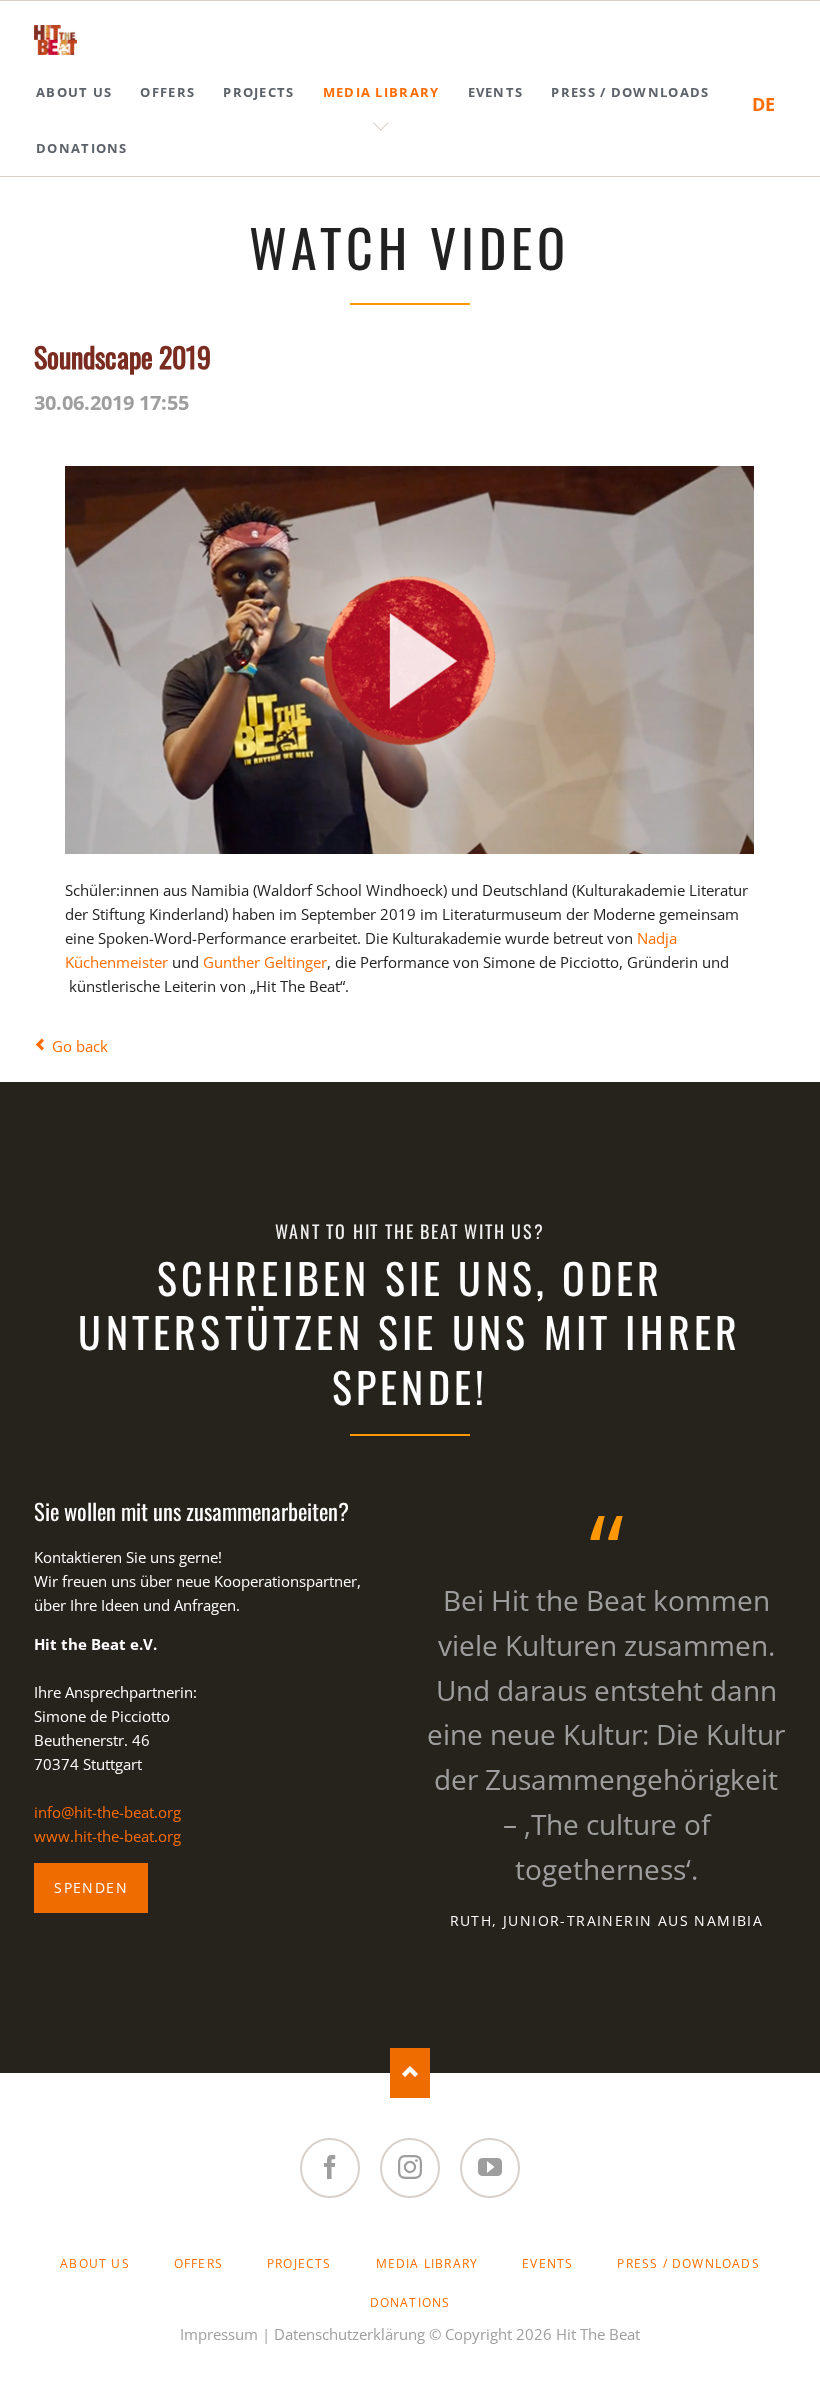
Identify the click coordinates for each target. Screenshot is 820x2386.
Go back (80, 1046)
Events (547, 2263)
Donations (410, 2302)
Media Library (427, 2263)
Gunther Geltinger (265, 962)
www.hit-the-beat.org (107, 1836)
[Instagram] (410, 2168)
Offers (198, 2263)
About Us (95, 2263)
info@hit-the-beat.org (107, 1812)
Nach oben (410, 2073)
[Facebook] (330, 2168)
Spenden (91, 1887)
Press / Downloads (688, 2263)
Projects (299, 2263)
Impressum (219, 2334)
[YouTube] (490, 2168)
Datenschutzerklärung (349, 2334)
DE (763, 104)
